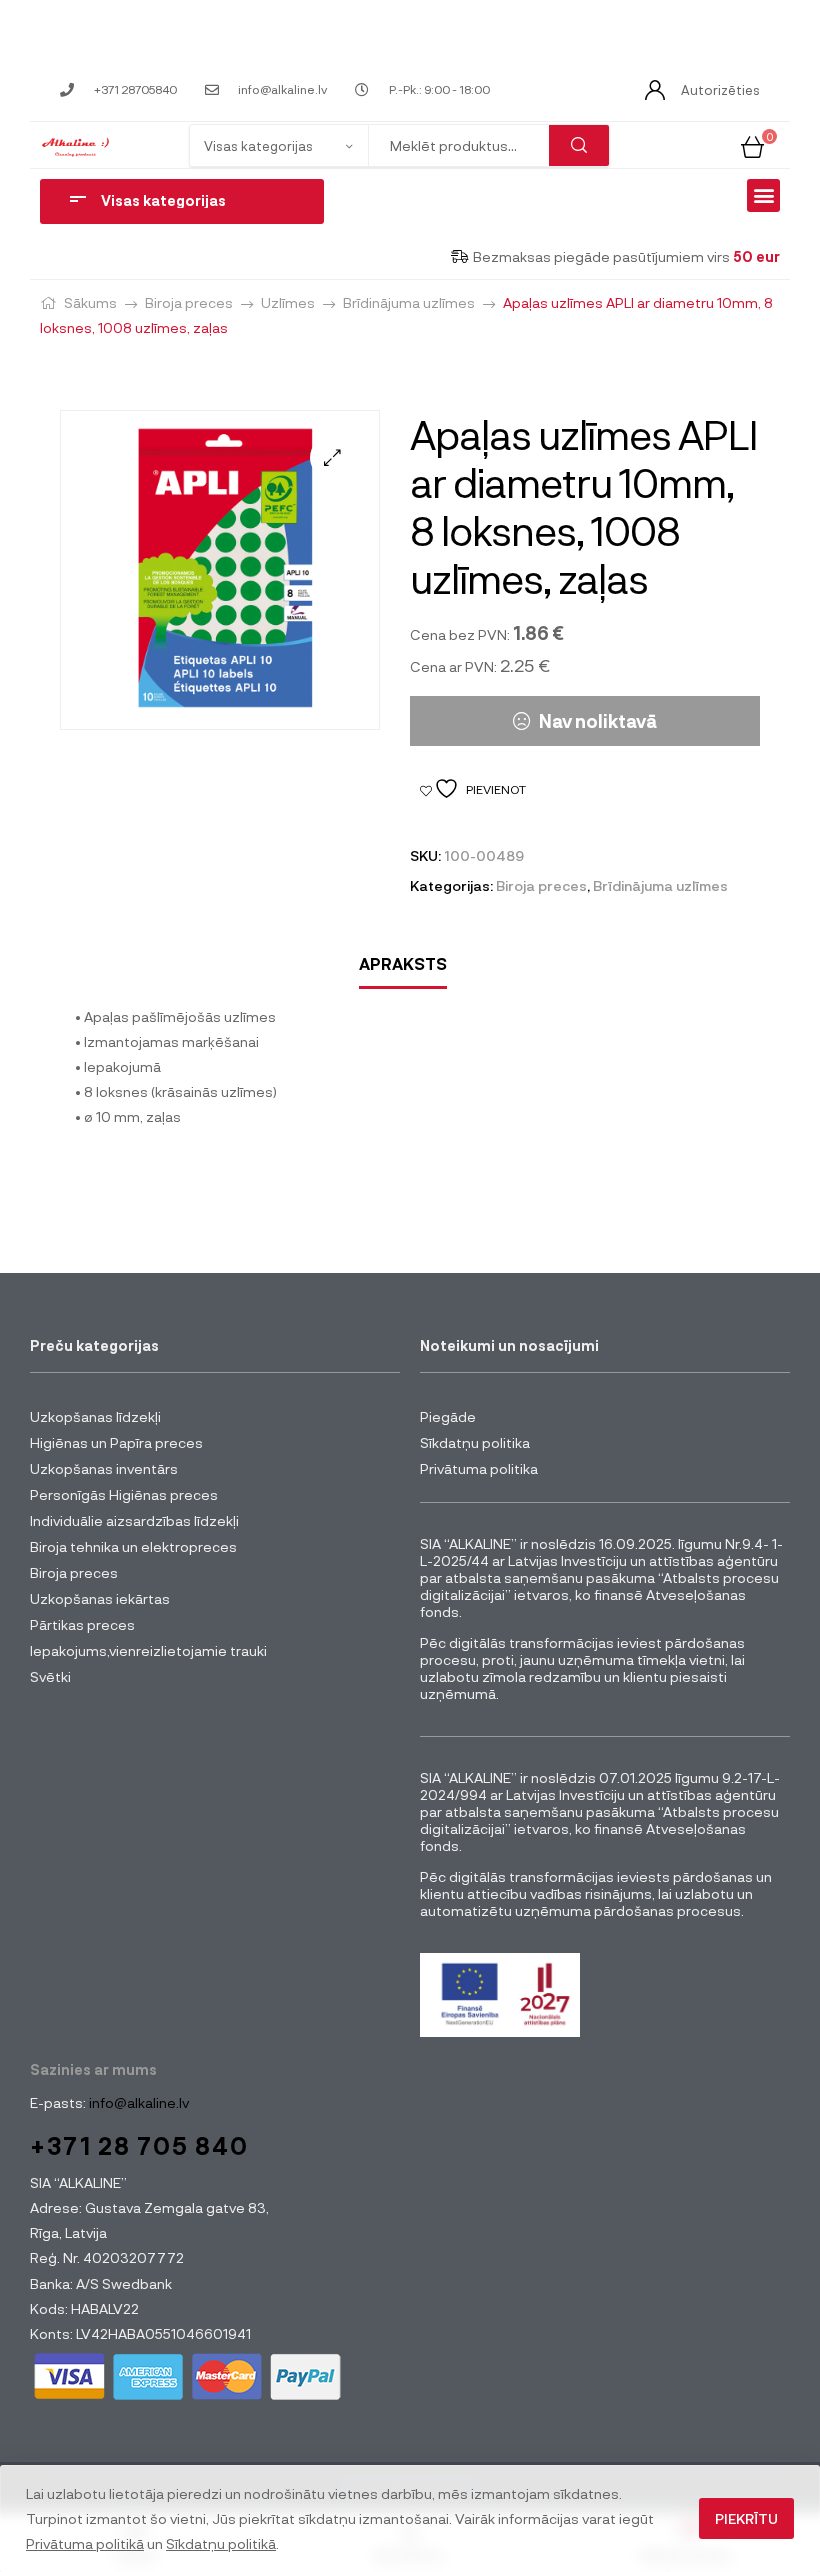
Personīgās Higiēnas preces (124, 1494)
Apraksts (403, 963)
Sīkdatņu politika (475, 1442)
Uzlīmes (288, 302)
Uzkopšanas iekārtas (100, 1598)
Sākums (90, 302)
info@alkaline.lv (137, 2102)
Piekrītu (746, 2518)
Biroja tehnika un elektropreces (133, 1546)
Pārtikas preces (82, 1624)
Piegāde (448, 1416)
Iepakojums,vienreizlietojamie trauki (148, 1650)
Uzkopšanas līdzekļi (95, 1416)
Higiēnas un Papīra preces (116, 1442)
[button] (763, 195)
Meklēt (579, 145)
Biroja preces (189, 302)
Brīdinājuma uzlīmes (409, 302)
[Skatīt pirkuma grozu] (752, 144)
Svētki (50, 1676)
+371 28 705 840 (139, 2145)
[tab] (403, 964)
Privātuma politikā (85, 2543)
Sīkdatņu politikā (221, 2543)
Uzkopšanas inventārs (104, 1468)
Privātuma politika (479, 1468)
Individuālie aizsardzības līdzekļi (134, 1520)
